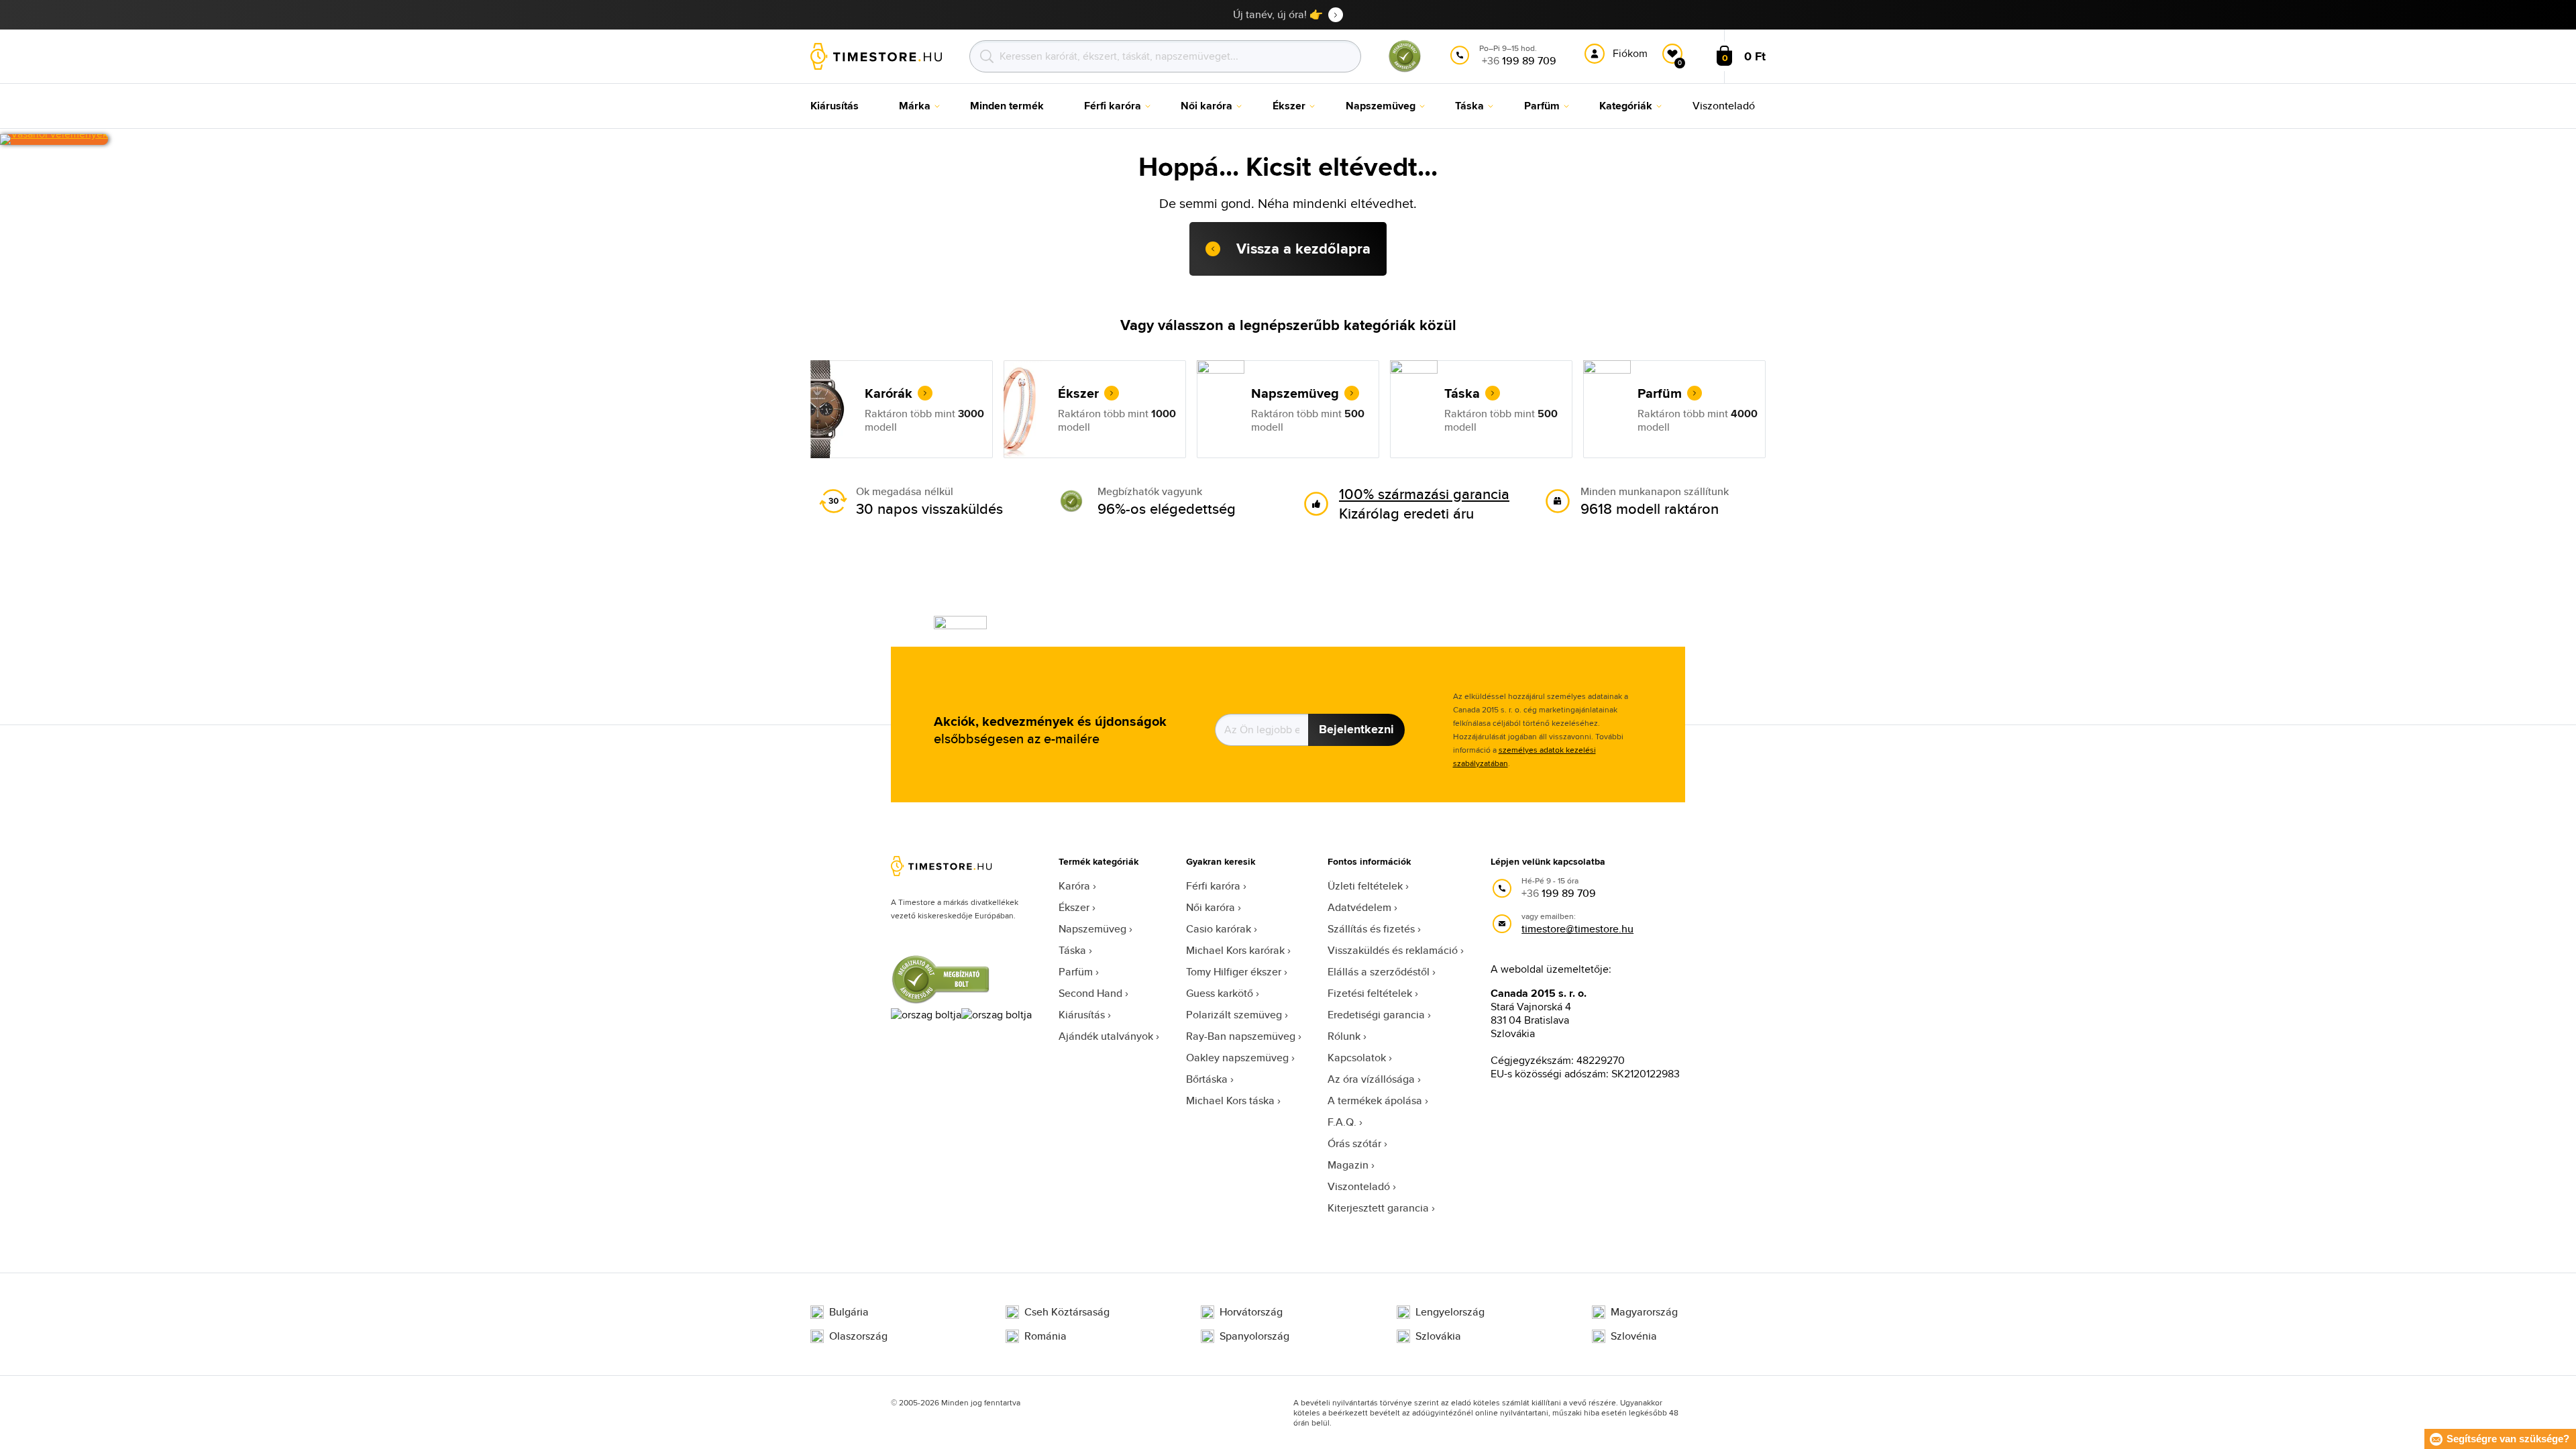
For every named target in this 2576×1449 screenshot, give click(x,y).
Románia (1045, 1336)
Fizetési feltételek (1370, 993)
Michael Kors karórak (1235, 950)
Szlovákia (1438, 1336)
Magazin (1348, 1165)
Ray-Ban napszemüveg (1241, 1036)
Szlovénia (1634, 1336)
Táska (1072, 950)
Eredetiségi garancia (1376, 1015)
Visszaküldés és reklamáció (1393, 950)
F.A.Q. (1342, 1122)
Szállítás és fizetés (1371, 929)
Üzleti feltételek (1365, 886)
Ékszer (1074, 907)
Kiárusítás (1082, 1015)
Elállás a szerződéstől (1379, 972)
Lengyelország (1450, 1312)
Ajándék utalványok (1106, 1036)
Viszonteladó (1359, 1186)
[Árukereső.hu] (1405, 69)
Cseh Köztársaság (1067, 1312)
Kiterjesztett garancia (1378, 1208)
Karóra (1074, 886)
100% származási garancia (1424, 494)
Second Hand (1090, 993)
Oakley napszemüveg (1237, 1058)
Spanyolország (1254, 1336)
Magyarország (1644, 1312)
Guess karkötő (1220, 993)
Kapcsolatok (1357, 1058)
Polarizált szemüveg (1234, 1015)
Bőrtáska (1207, 1079)
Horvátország (1251, 1312)
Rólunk (1344, 1036)
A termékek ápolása (1375, 1101)
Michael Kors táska (1230, 1101)
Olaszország (858, 1336)
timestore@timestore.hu (1577, 929)
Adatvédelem (1359, 907)
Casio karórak (1219, 929)
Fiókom (1630, 53)
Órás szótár (1354, 1143)
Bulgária (849, 1312)
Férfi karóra (1213, 886)
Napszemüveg (1092, 929)
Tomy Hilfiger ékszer (1234, 972)
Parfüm (1076, 972)
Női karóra (1211, 907)
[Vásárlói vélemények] (54, 140)
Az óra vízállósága (1371, 1079)
